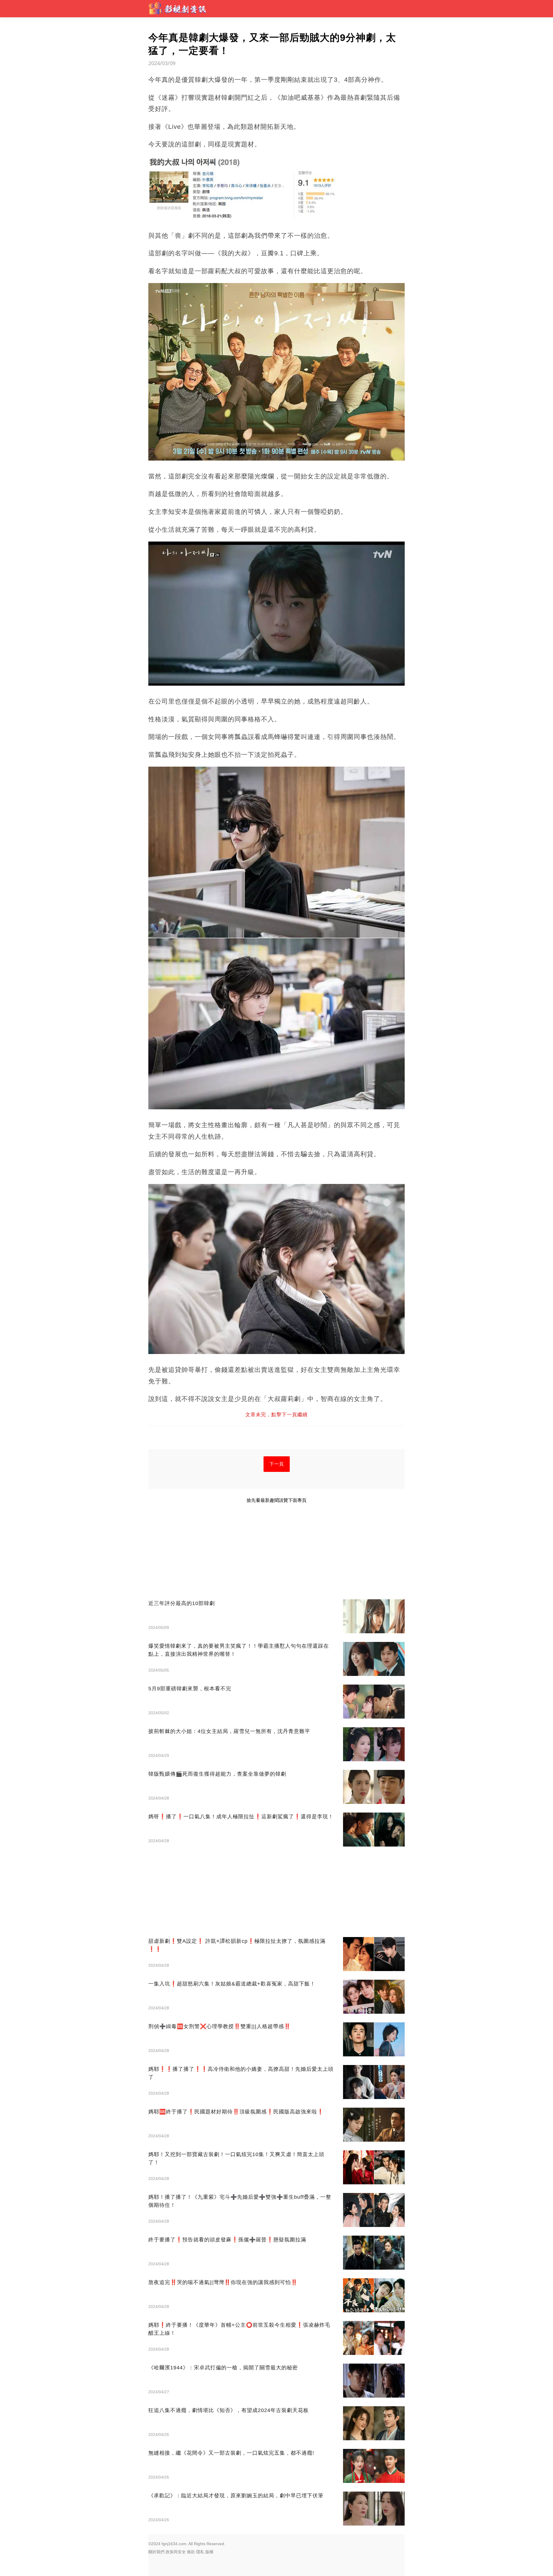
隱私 (200, 2552)
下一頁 (277, 1464)
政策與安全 (176, 2552)
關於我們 (156, 2552)
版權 (209, 2552)
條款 (191, 2552)
